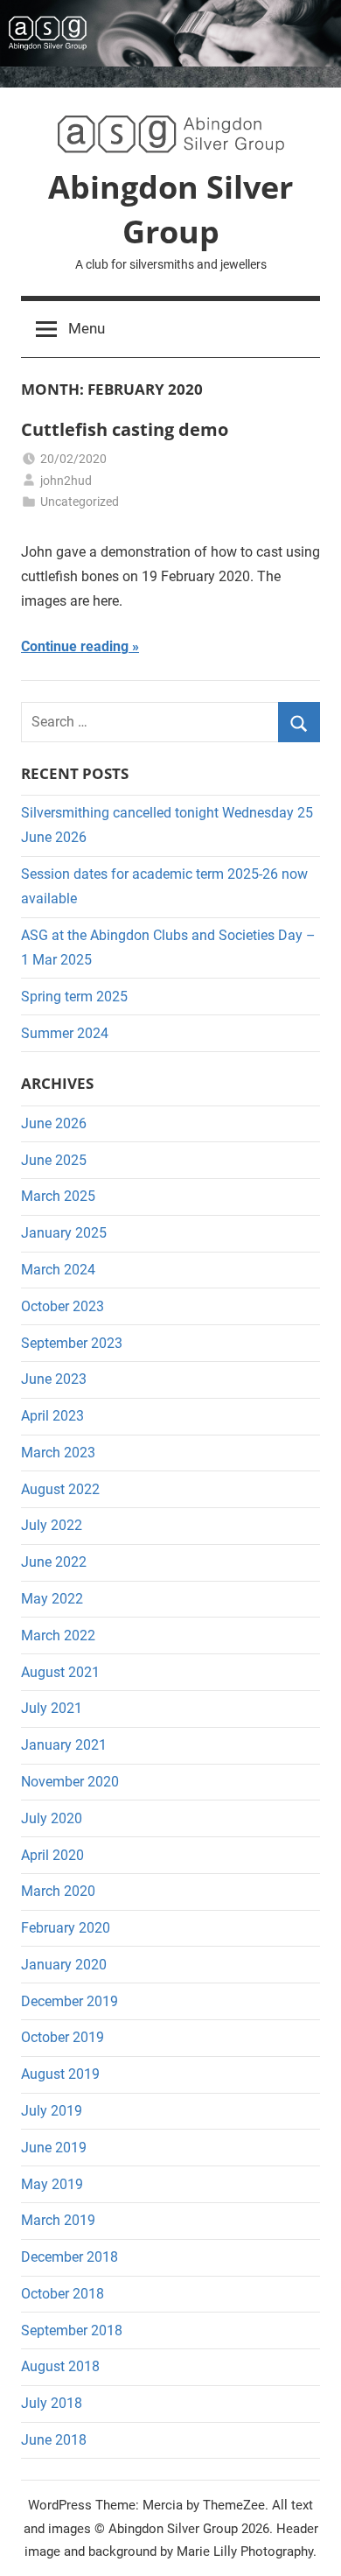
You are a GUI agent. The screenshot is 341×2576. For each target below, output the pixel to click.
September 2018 (72, 2330)
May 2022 (52, 1599)
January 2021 (64, 1745)
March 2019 (58, 2220)
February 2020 (66, 1928)
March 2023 (58, 1453)
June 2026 (54, 1123)
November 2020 (70, 1782)
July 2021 (52, 1708)
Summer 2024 (65, 1033)
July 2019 (52, 2111)
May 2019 (52, 2184)
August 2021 (60, 1672)
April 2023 (52, 1416)
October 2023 (63, 1306)
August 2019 (60, 2074)
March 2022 (58, 1635)
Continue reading (75, 646)
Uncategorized (80, 502)
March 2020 (58, 1891)
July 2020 (52, 1818)
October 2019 (63, 2037)
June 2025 (54, 1160)
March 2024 (58, 1270)
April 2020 (52, 1855)
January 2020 (64, 1965)
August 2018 (60, 2366)
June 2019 (54, 2148)
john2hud (66, 481)
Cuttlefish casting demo (125, 429)
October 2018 (63, 2294)
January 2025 (64, 1233)
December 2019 (70, 2001)
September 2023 (72, 1343)
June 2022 (54, 1562)
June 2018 (54, 2440)
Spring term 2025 (74, 997)
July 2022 (52, 1525)
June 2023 (54, 1379)
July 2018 (52, 2403)
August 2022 (60, 1489)
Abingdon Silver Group (170, 209)
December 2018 (70, 2257)
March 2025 (58, 1196)
